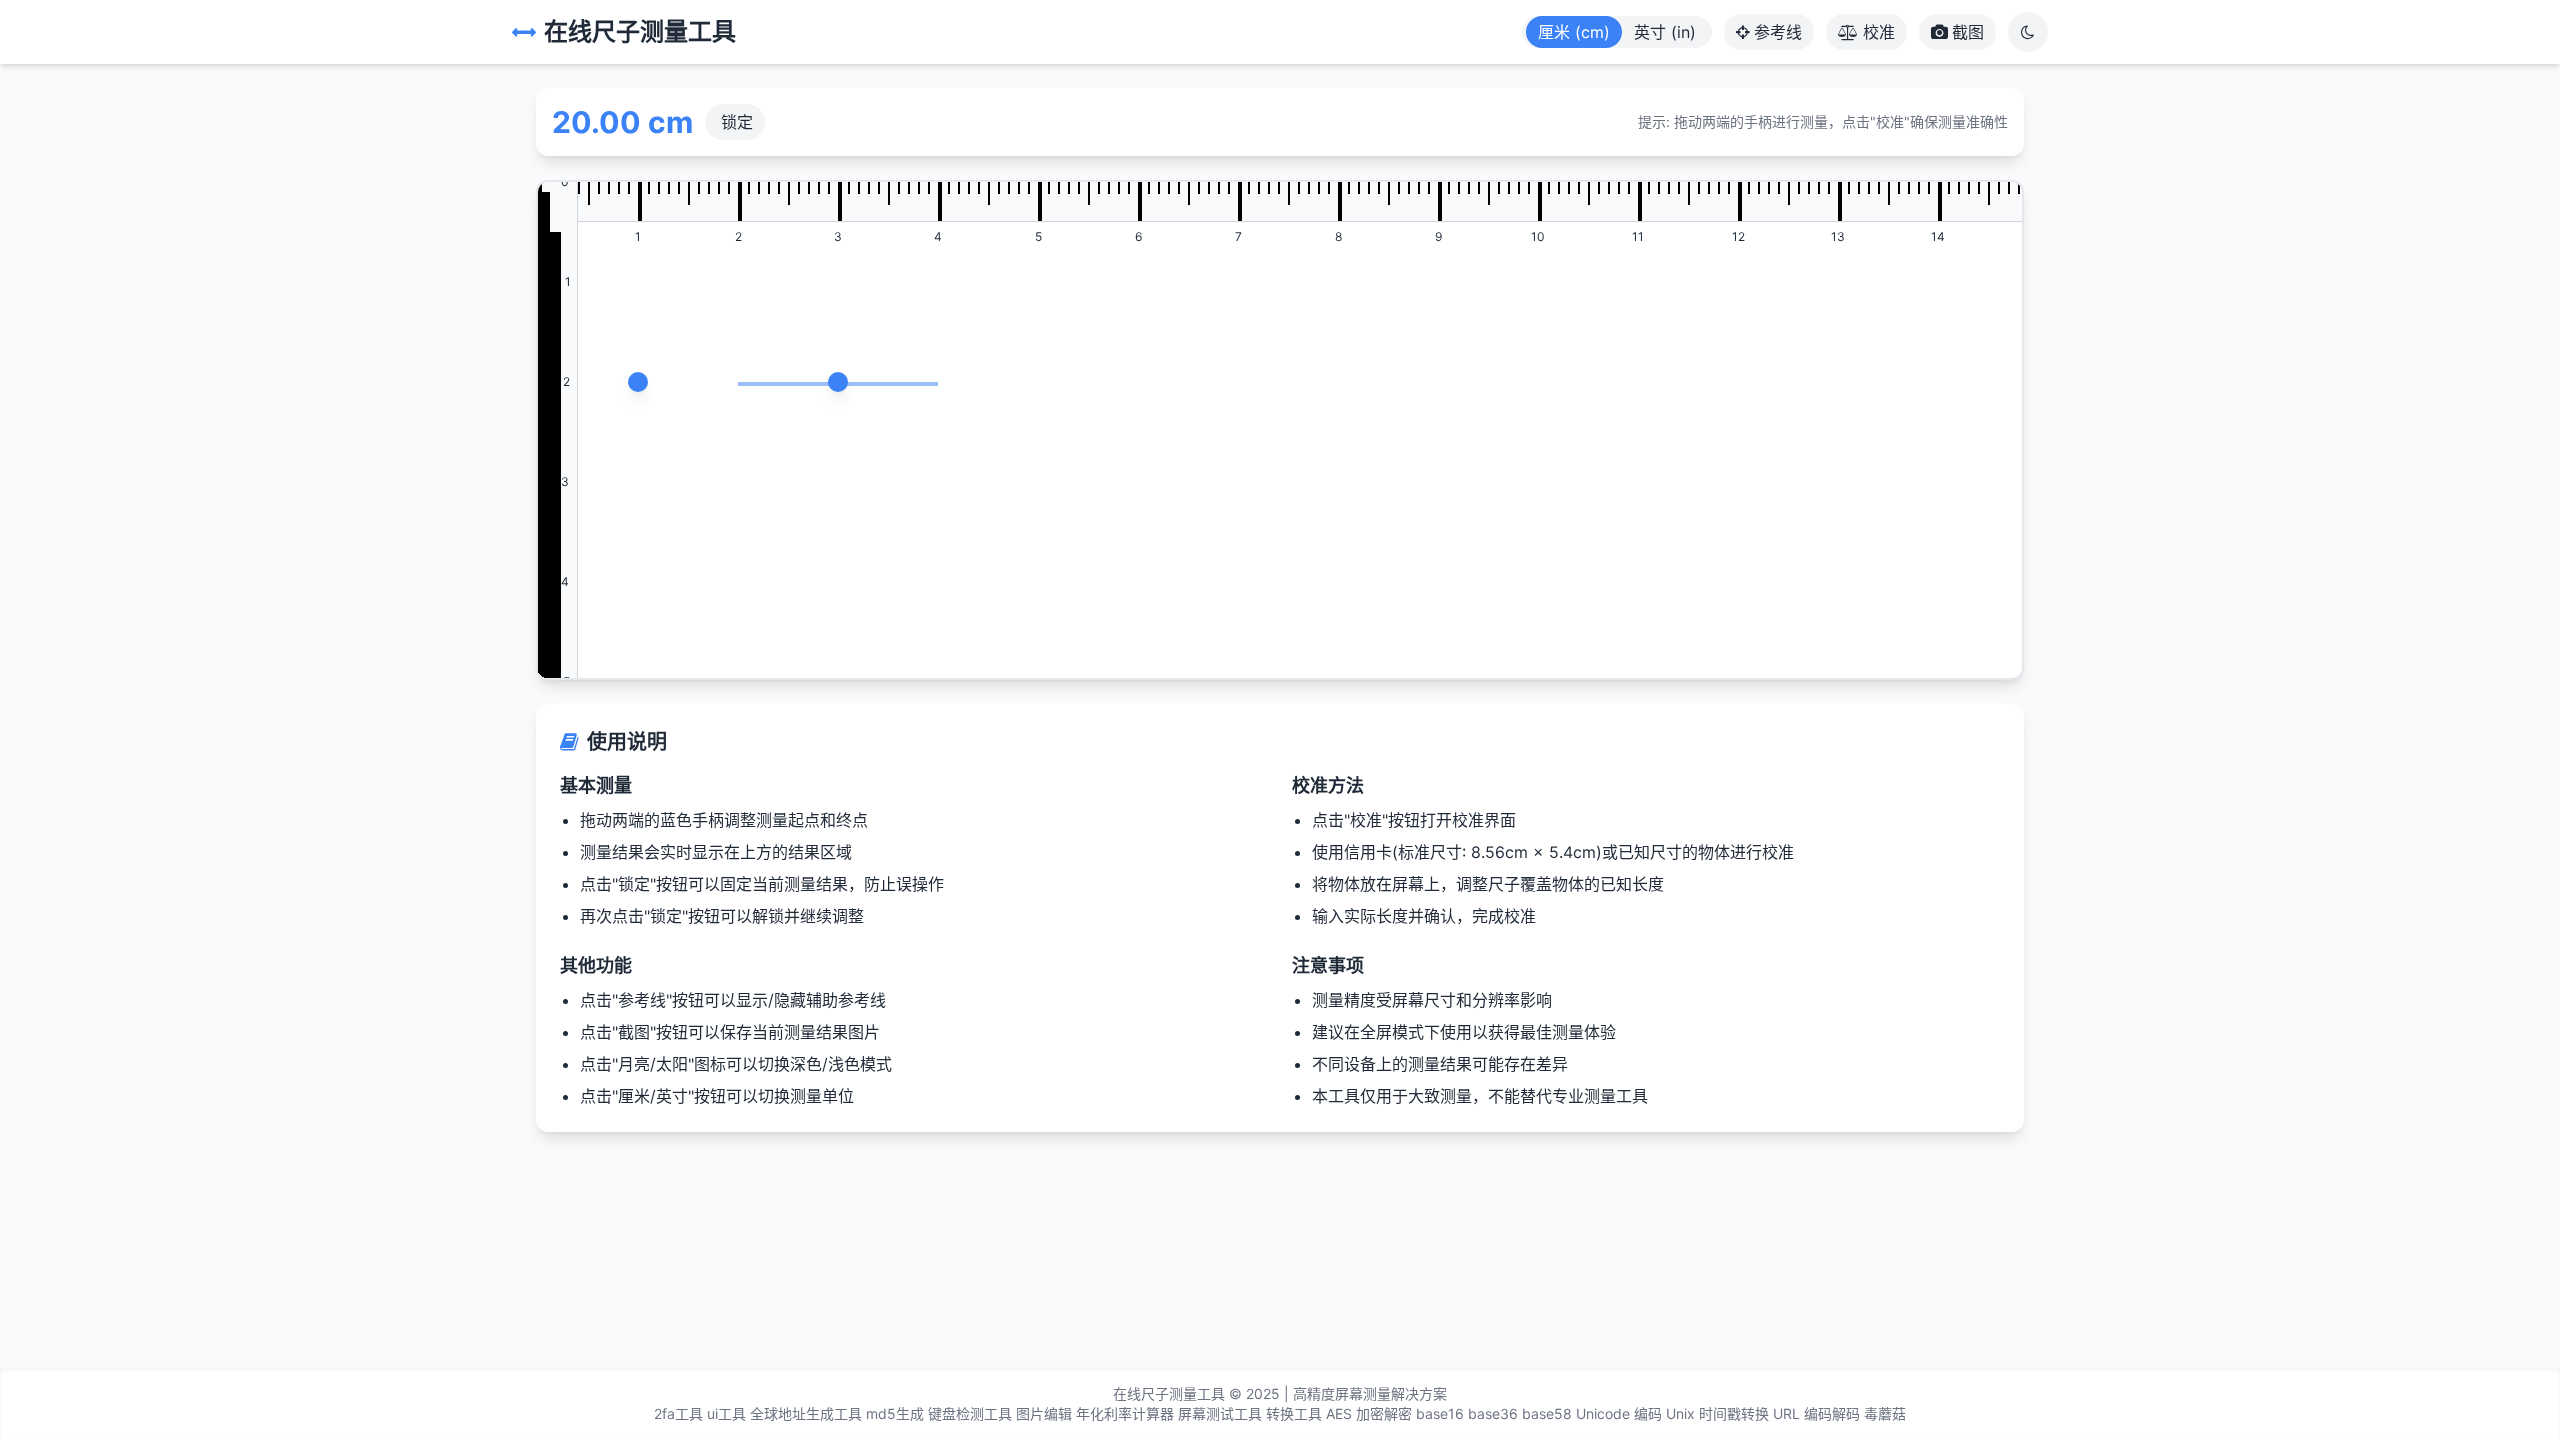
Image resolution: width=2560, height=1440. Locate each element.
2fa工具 (678, 1413)
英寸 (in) (1665, 32)
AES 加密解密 (1369, 1413)
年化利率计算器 (1125, 1413)
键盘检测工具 (970, 1413)
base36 (1493, 1413)
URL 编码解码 (1816, 1413)
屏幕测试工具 (1220, 1413)
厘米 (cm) (1574, 32)
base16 (1440, 1413)
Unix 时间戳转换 (1717, 1413)
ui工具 (726, 1413)
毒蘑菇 (1885, 1413)
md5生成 (895, 1413)
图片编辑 (1044, 1413)
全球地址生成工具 (806, 1413)
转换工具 (1294, 1413)
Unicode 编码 (1619, 1413)
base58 (1547, 1413)
